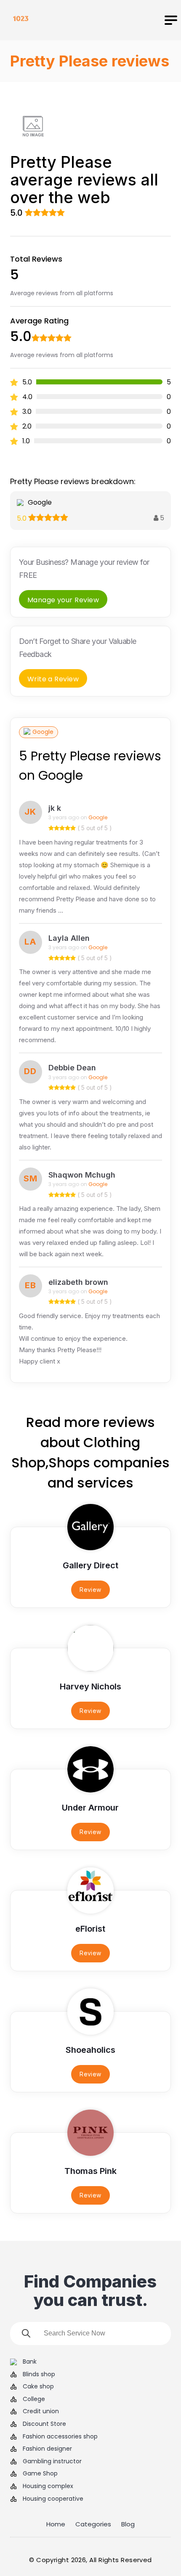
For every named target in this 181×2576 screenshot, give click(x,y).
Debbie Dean (72, 1068)
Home (56, 2524)
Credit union (41, 2411)
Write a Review (53, 679)
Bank (30, 2362)
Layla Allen (69, 938)
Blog (128, 2524)
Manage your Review (63, 600)
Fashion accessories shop (60, 2437)
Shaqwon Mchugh (82, 1175)
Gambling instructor (52, 2461)
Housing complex (48, 2486)
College (34, 2399)
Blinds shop (39, 2374)
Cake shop (38, 2387)
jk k (55, 808)
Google (43, 732)
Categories (93, 2524)
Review (90, 1590)
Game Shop (40, 2474)
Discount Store (44, 2424)
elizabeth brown (78, 1282)
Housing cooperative (53, 2499)
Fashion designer (47, 2449)
